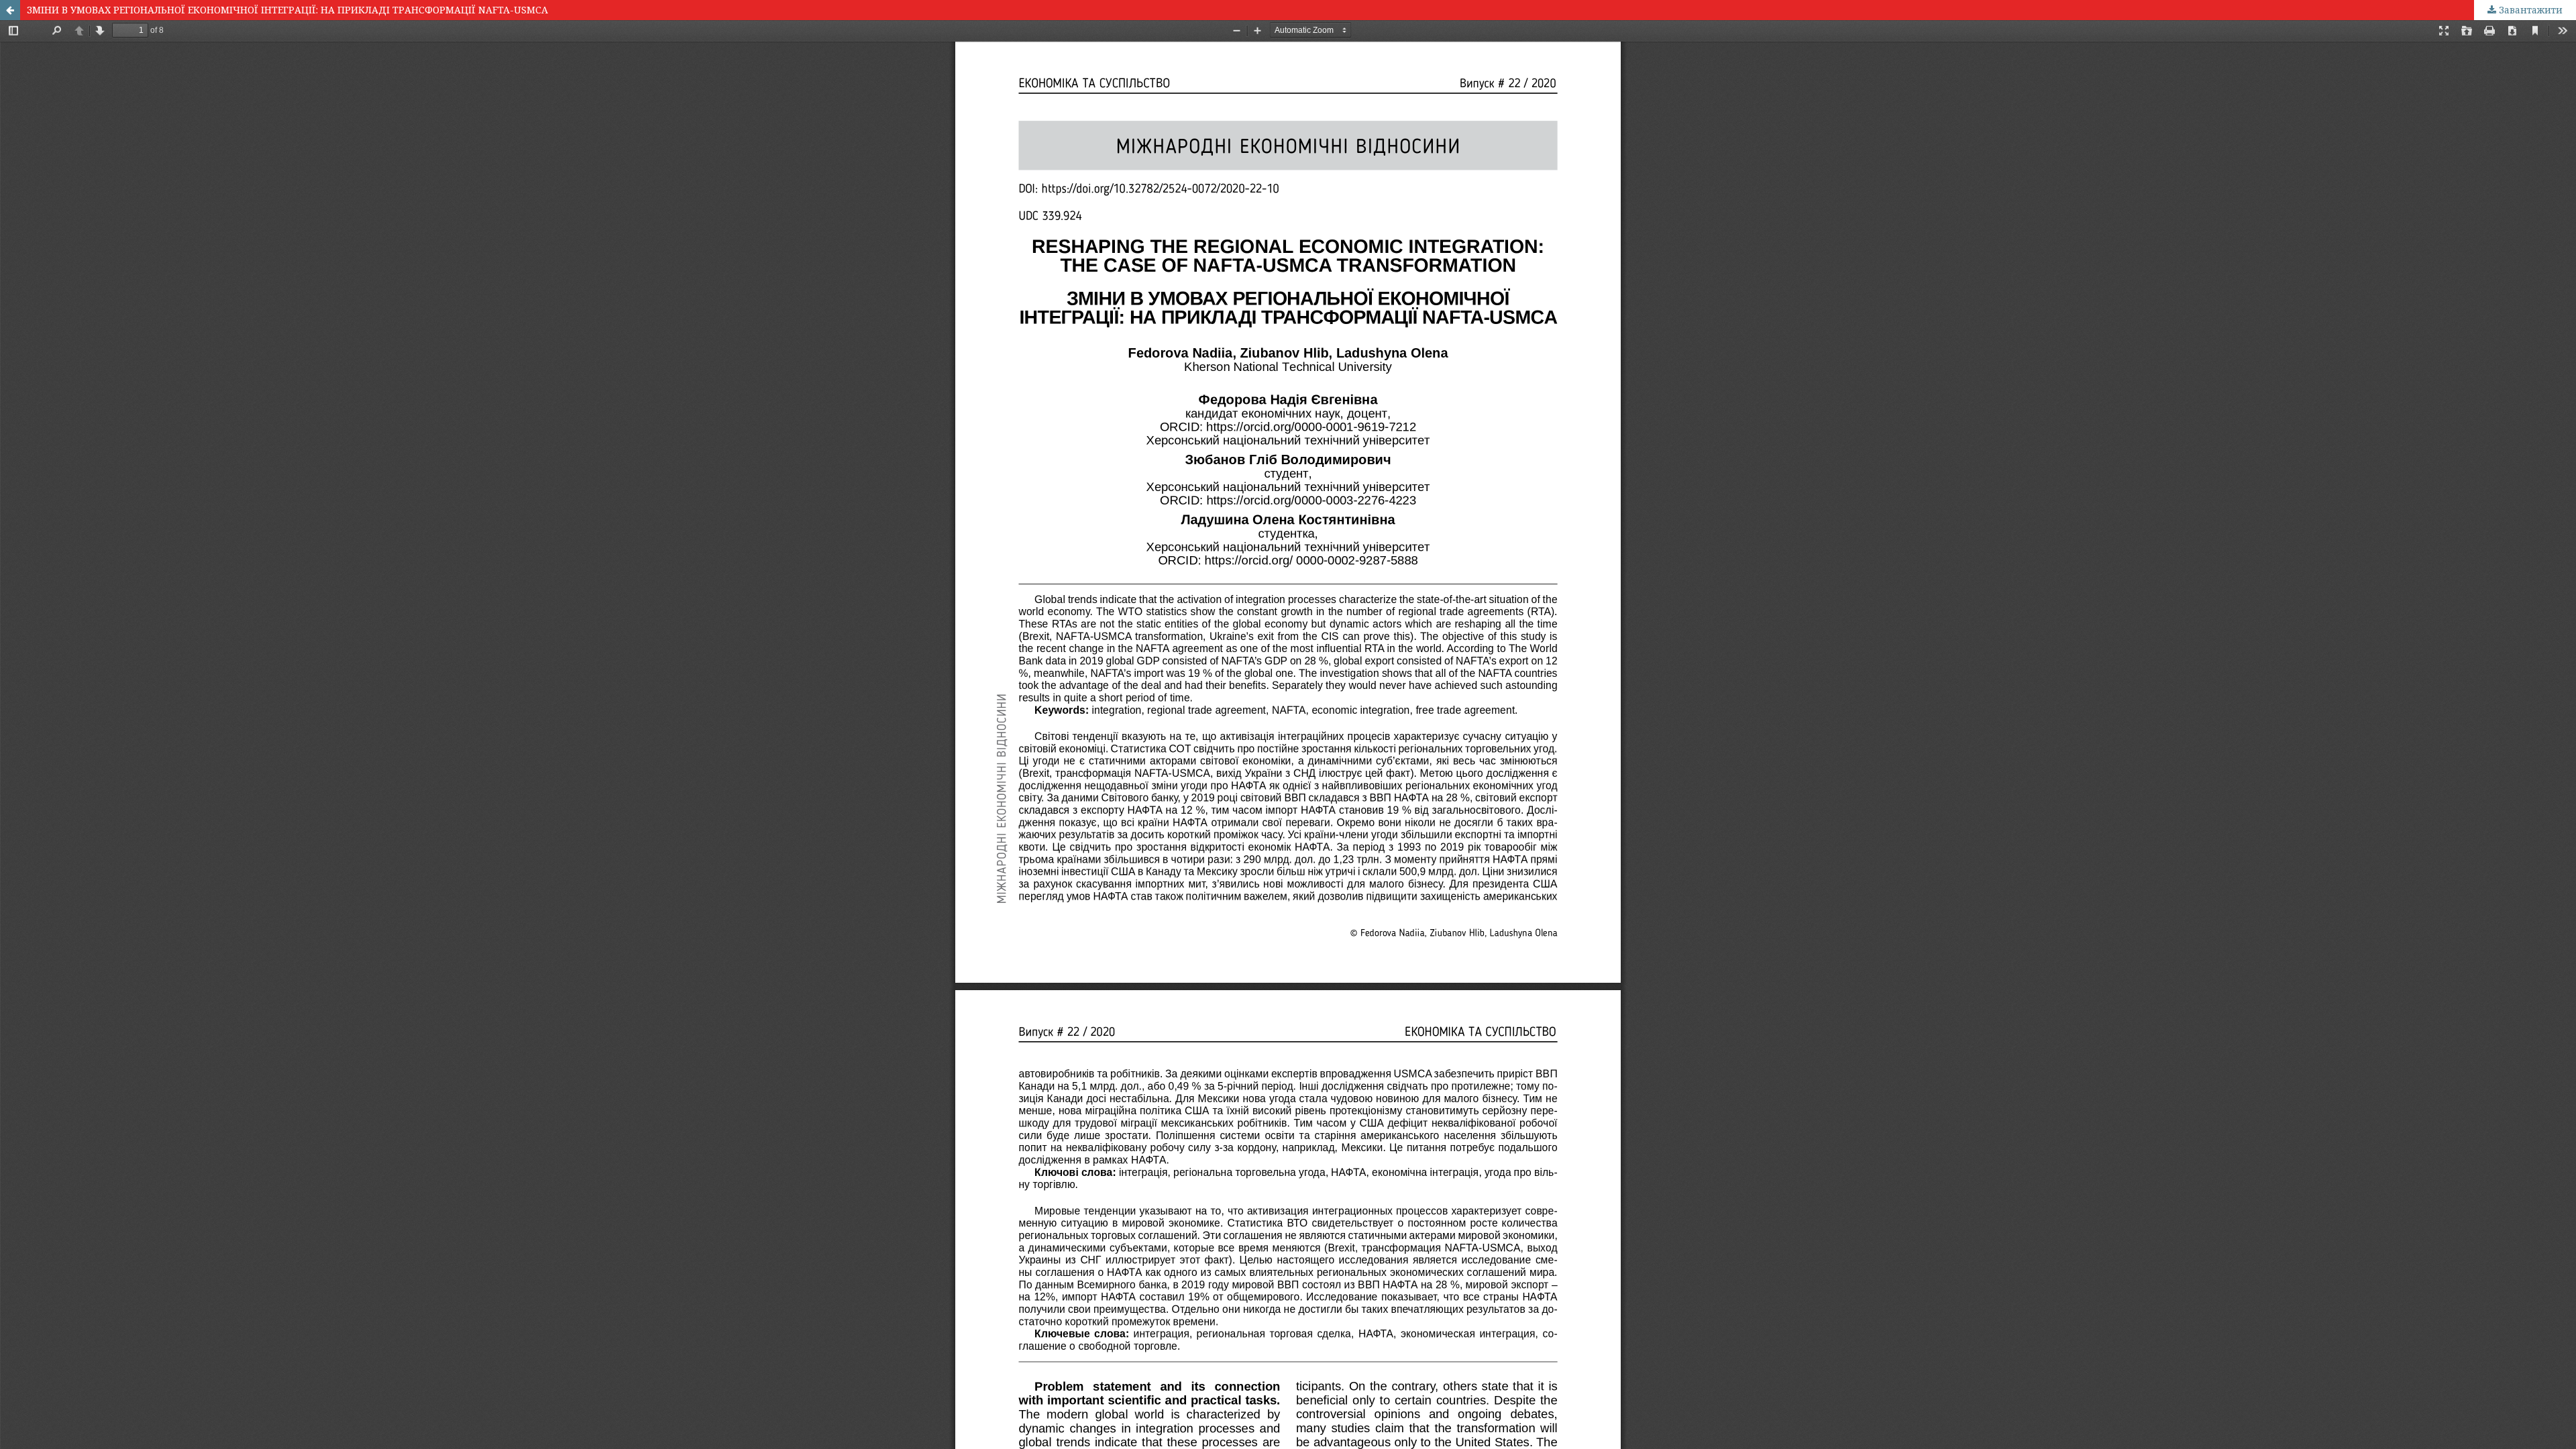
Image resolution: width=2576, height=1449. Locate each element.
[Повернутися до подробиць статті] (10, 10)
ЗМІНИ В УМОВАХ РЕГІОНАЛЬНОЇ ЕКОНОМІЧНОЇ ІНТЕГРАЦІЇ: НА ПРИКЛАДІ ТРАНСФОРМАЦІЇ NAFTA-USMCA (287, 10)
